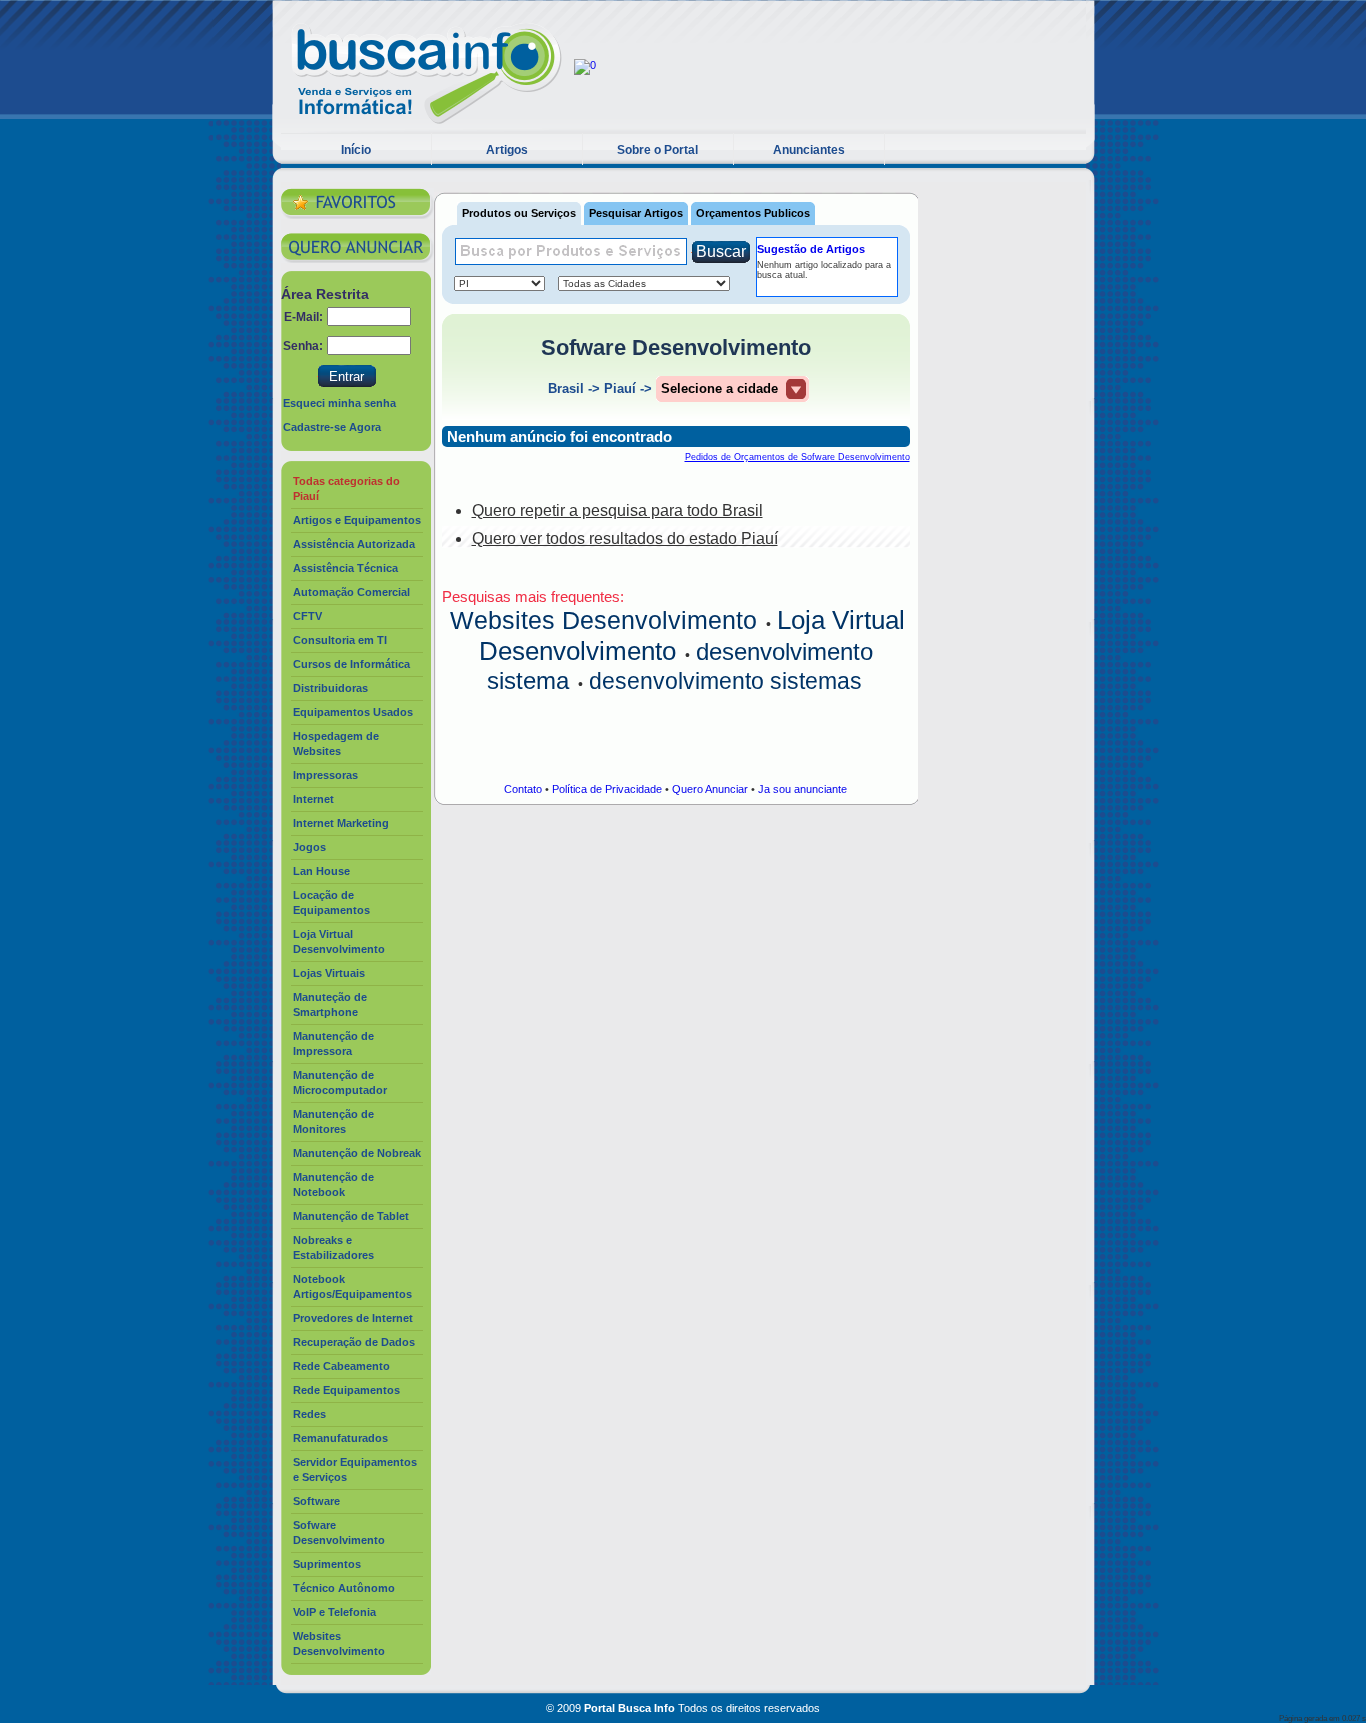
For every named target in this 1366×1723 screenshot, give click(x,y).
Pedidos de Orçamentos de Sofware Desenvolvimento (797, 457)
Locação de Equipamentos (331, 902)
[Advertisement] (1006, 482)
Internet (313, 799)
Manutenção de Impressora (333, 1043)
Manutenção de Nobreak (357, 1153)
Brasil (566, 388)
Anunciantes (809, 150)
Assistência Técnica (345, 568)
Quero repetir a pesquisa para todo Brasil (617, 510)
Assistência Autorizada (354, 544)
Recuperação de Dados (354, 1342)
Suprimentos (327, 1564)
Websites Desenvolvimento (339, 1643)
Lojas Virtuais (329, 973)
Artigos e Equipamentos (357, 520)
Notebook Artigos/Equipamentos (352, 1286)
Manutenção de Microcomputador (340, 1082)
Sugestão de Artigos (811, 249)
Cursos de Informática (351, 664)
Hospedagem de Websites (336, 743)
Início (356, 150)
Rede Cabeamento (341, 1366)
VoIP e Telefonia (334, 1612)
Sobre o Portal (657, 150)
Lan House (321, 871)
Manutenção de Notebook (333, 1184)
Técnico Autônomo (344, 1588)
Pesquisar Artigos (636, 213)
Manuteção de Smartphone (330, 1004)
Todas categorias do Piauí (346, 488)
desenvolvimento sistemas (725, 681)
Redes (309, 1414)
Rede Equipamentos (346, 1390)
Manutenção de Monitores (333, 1121)
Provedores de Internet (353, 1318)
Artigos (507, 150)
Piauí (620, 388)
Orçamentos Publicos (753, 213)
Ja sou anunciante (802, 789)
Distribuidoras (330, 688)
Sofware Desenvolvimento (339, 1532)
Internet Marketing (341, 823)
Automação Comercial (351, 592)
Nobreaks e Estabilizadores (333, 1247)
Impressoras (325, 775)
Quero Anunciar (710, 789)
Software (316, 1501)
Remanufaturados (340, 1438)
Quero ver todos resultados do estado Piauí (625, 538)
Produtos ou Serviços (519, 213)
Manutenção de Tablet (351, 1216)
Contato (523, 789)
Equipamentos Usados (353, 712)
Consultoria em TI (340, 640)
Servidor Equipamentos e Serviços (355, 1469)
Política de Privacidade (607, 789)
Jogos (309, 847)
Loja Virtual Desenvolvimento (339, 941)
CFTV (307, 616)
